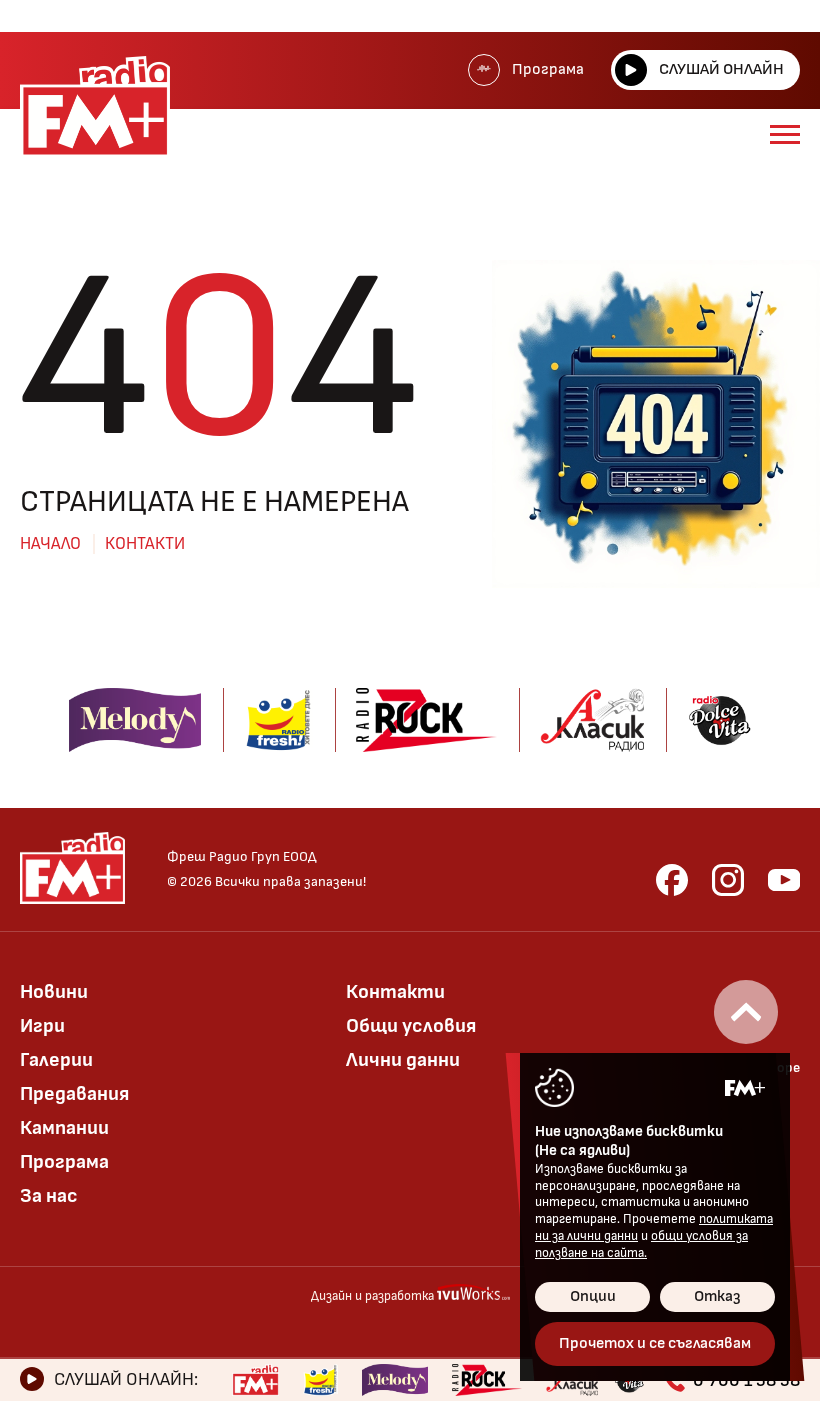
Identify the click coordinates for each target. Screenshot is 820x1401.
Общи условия (411, 1026)
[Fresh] (320, 1380)
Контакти (145, 544)
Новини (54, 992)
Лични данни (403, 1060)
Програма (548, 69)
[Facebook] (672, 880)
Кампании (64, 1128)
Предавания (74, 1094)
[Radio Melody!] (395, 1380)
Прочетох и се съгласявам (655, 1343)
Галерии (56, 1060)
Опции (593, 1296)
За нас (49, 1196)
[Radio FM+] (255, 1380)
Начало (50, 544)
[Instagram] (728, 880)
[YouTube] (784, 880)
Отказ (717, 1296)
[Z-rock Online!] (487, 1380)
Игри (42, 1026)
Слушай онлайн (721, 69)
